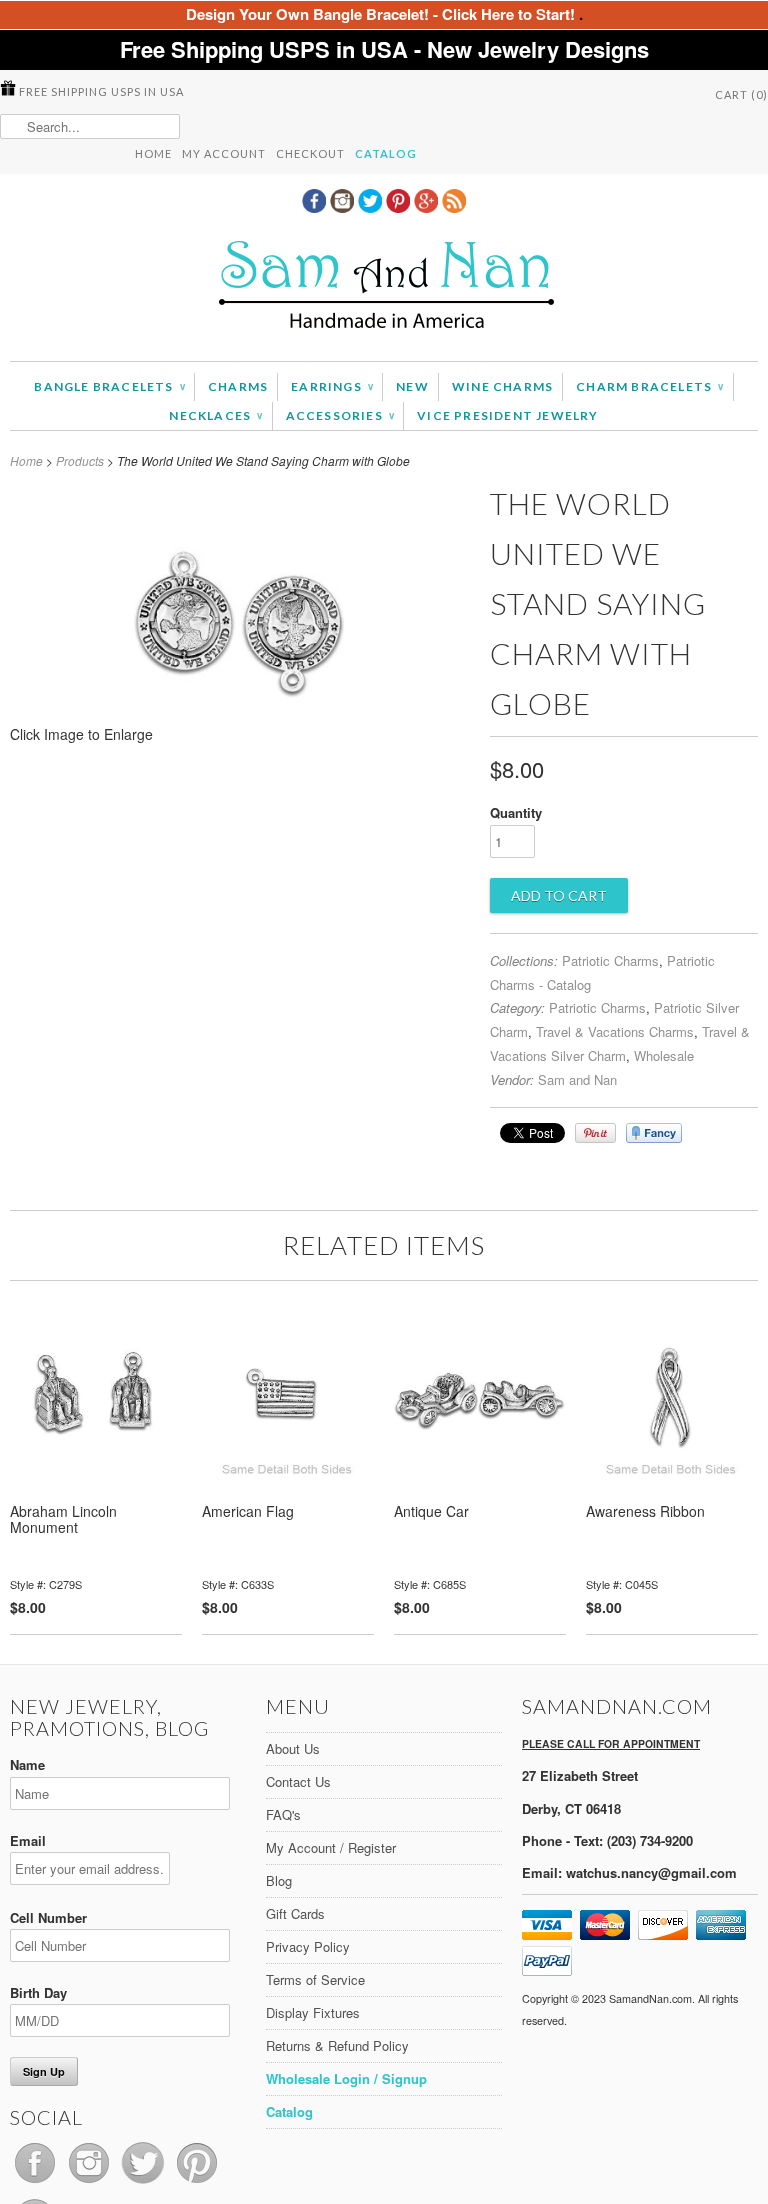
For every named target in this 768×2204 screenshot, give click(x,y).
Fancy (654, 1133)
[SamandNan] (384, 287)
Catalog (386, 153)
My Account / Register (331, 1847)
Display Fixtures (313, 2012)
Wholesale (664, 1055)
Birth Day (38, 1992)
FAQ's (283, 1814)
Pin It (595, 1133)
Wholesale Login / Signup (346, 2078)
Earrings (332, 386)
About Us (293, 1748)
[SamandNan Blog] (454, 207)
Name (27, 1764)
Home (153, 153)
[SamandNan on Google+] (428, 207)
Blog (279, 1880)
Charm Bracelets (649, 386)
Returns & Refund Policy (337, 2045)
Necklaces (215, 415)
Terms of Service (315, 1979)
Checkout (310, 153)
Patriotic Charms (610, 960)
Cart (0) (741, 94)
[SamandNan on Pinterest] (400, 207)
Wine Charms (502, 386)
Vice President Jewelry (507, 415)
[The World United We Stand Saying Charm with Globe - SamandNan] (240, 740)
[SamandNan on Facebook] (316, 207)
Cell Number (48, 1917)
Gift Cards (295, 1913)
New (412, 386)
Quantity (516, 812)
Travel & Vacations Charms (615, 1031)
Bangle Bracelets (109, 386)
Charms (238, 386)
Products (80, 460)
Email (28, 1840)
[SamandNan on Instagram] (344, 207)
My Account (224, 153)
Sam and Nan (577, 1079)
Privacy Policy (308, 1946)
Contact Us (298, 1781)
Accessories (340, 415)
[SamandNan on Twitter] (372, 207)
